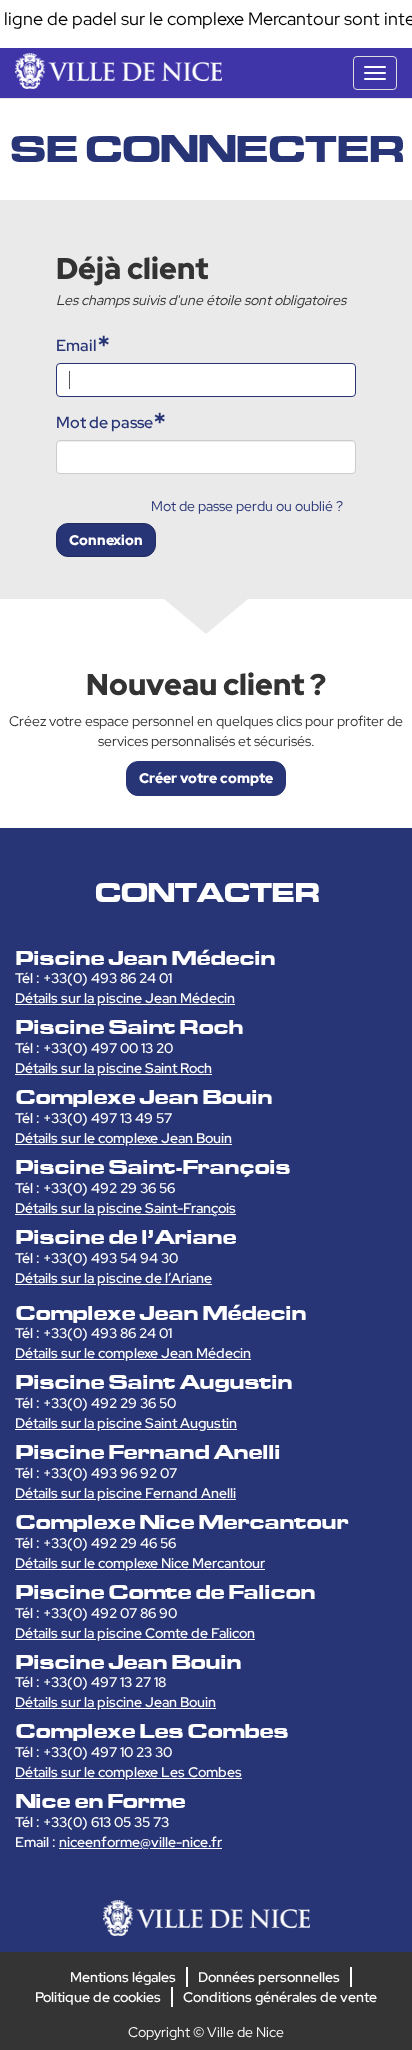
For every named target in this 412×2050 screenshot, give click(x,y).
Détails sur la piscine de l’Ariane (113, 1278)
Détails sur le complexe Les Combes (128, 1772)
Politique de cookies (98, 1997)
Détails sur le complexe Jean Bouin (123, 1138)
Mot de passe (104, 422)
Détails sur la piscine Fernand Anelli (125, 1493)
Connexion (106, 540)
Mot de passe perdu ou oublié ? (247, 506)
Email (76, 345)
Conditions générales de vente (280, 1997)
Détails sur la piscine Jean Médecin (125, 998)
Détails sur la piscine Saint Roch (113, 1068)
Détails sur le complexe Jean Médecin (133, 1353)
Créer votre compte (206, 778)
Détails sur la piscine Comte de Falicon (135, 1633)
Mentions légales (123, 1977)
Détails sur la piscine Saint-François (125, 1208)
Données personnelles (269, 1977)
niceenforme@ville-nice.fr (140, 1842)
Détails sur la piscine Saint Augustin (126, 1423)
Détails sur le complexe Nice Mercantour (140, 1563)
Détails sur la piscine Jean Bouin (115, 1702)
